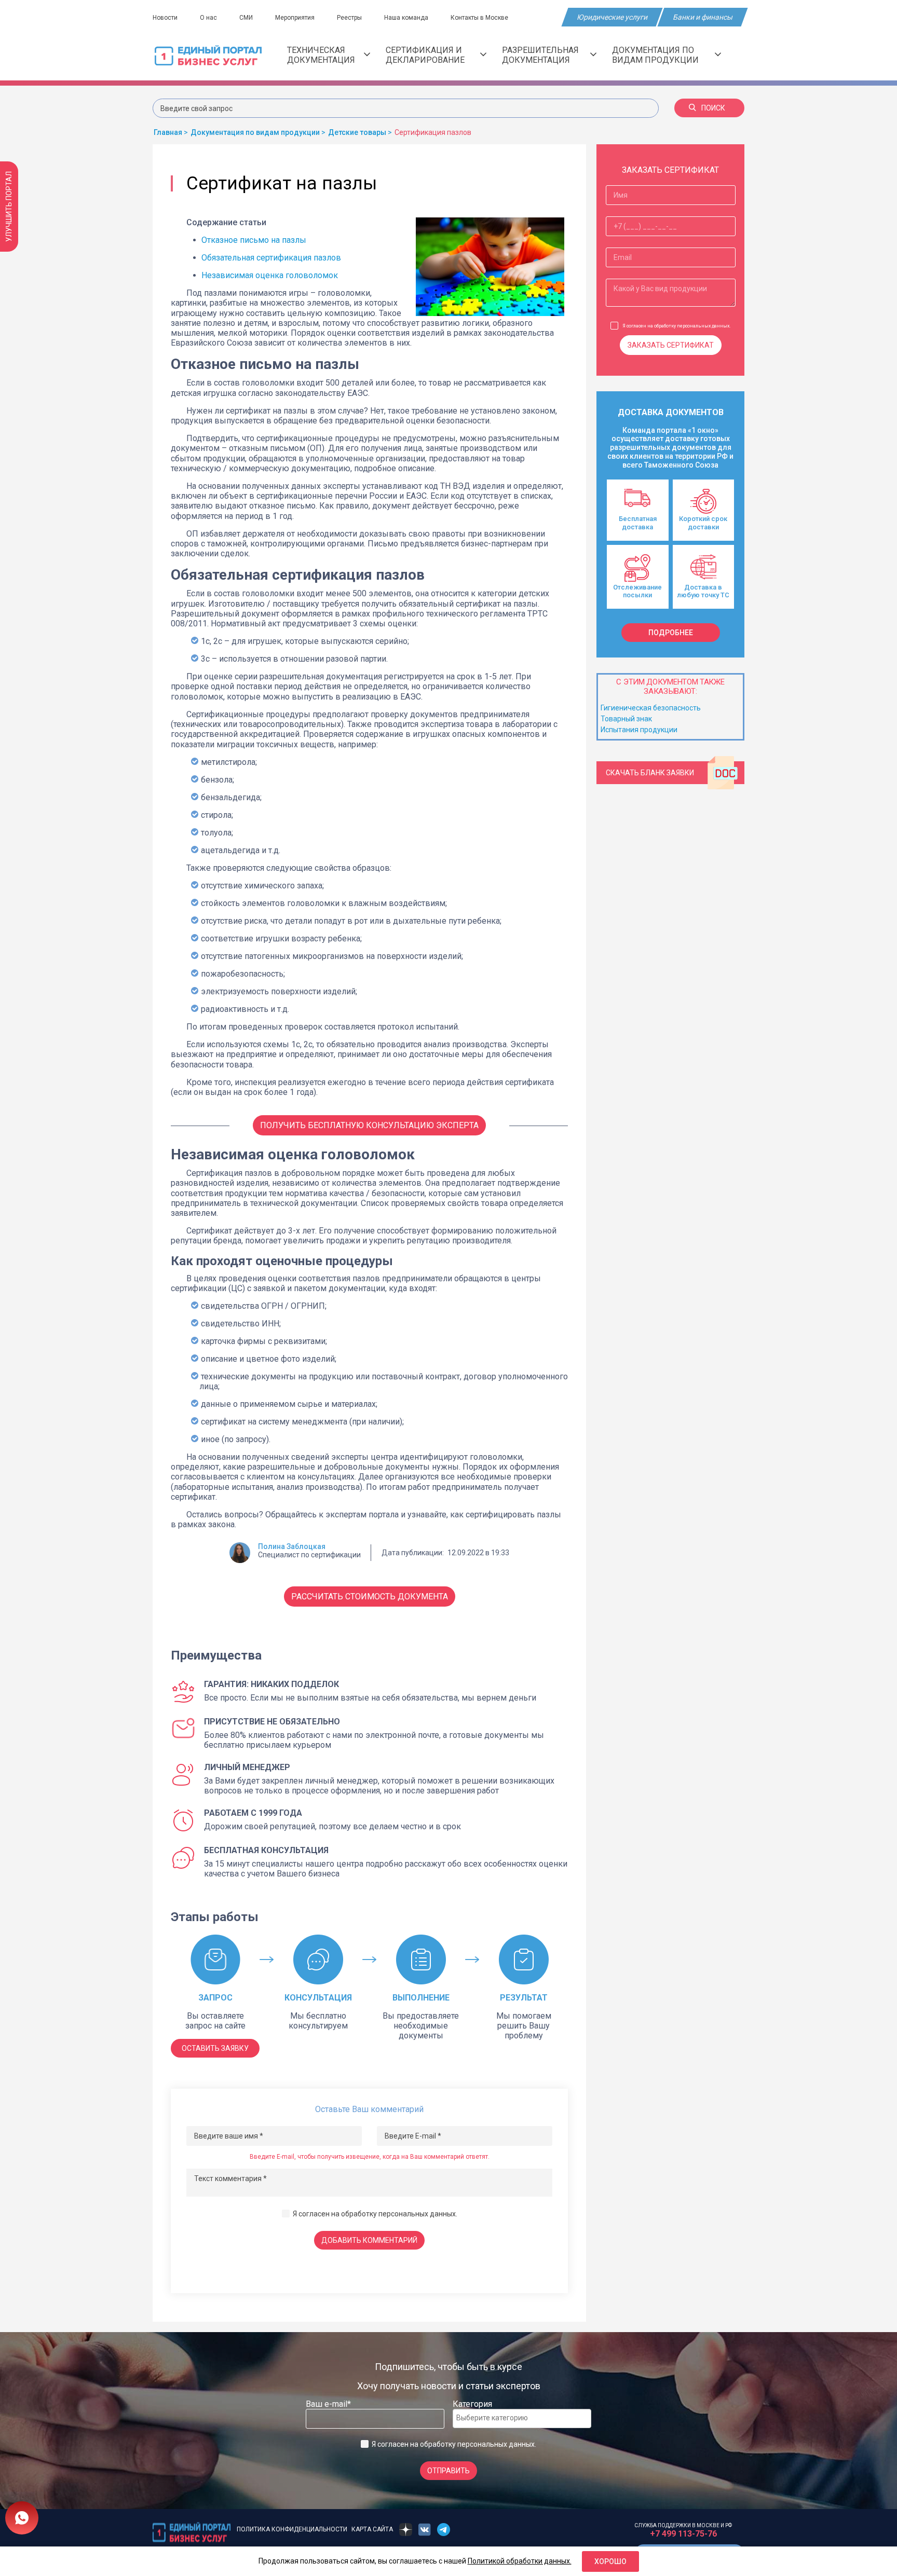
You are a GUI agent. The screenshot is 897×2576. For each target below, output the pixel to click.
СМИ (246, 18)
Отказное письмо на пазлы (254, 240)
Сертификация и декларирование (425, 55)
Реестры (349, 18)
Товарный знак (626, 719)
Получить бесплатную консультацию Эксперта (369, 1125)
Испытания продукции (639, 730)
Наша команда (406, 18)
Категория (472, 2404)
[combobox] (522, 2419)
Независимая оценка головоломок (270, 275)
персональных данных (417, 2214)
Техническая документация (321, 55)
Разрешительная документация (540, 55)
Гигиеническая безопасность (651, 708)
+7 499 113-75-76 (683, 2534)
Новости (165, 18)
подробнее (671, 633)
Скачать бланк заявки (650, 773)
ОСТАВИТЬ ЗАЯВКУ (215, 2048)
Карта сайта (372, 2529)
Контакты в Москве (479, 18)
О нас (208, 18)
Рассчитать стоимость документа (370, 1597)
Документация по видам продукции (655, 55)
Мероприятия (295, 18)
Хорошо (610, 2561)
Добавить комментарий (369, 2240)
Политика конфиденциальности (292, 2529)
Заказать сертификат (671, 345)
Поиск (713, 108)
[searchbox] (498, 2418)
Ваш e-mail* (328, 2404)
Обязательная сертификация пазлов (271, 258)
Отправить (448, 2471)
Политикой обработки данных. (520, 2561)
